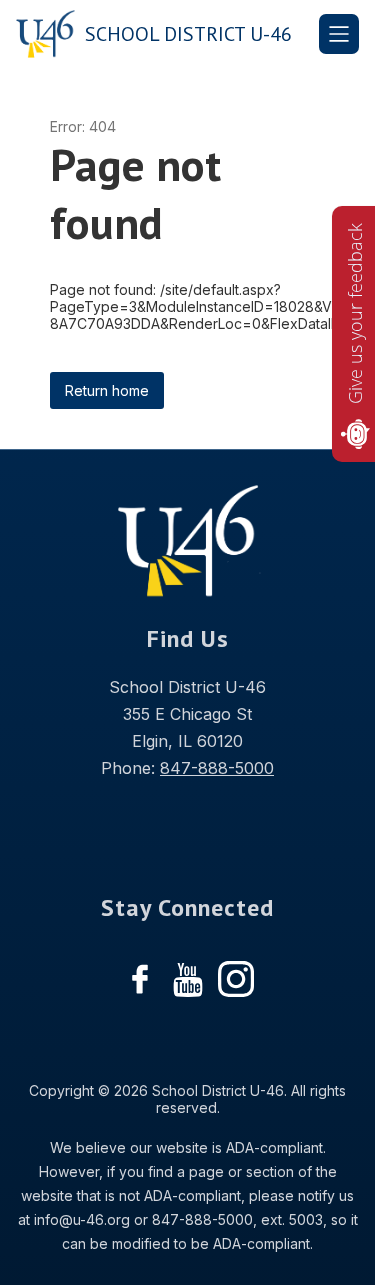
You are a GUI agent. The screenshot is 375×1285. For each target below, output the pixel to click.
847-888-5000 (217, 768)
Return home (107, 390)
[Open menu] (339, 34)
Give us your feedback (355, 313)
